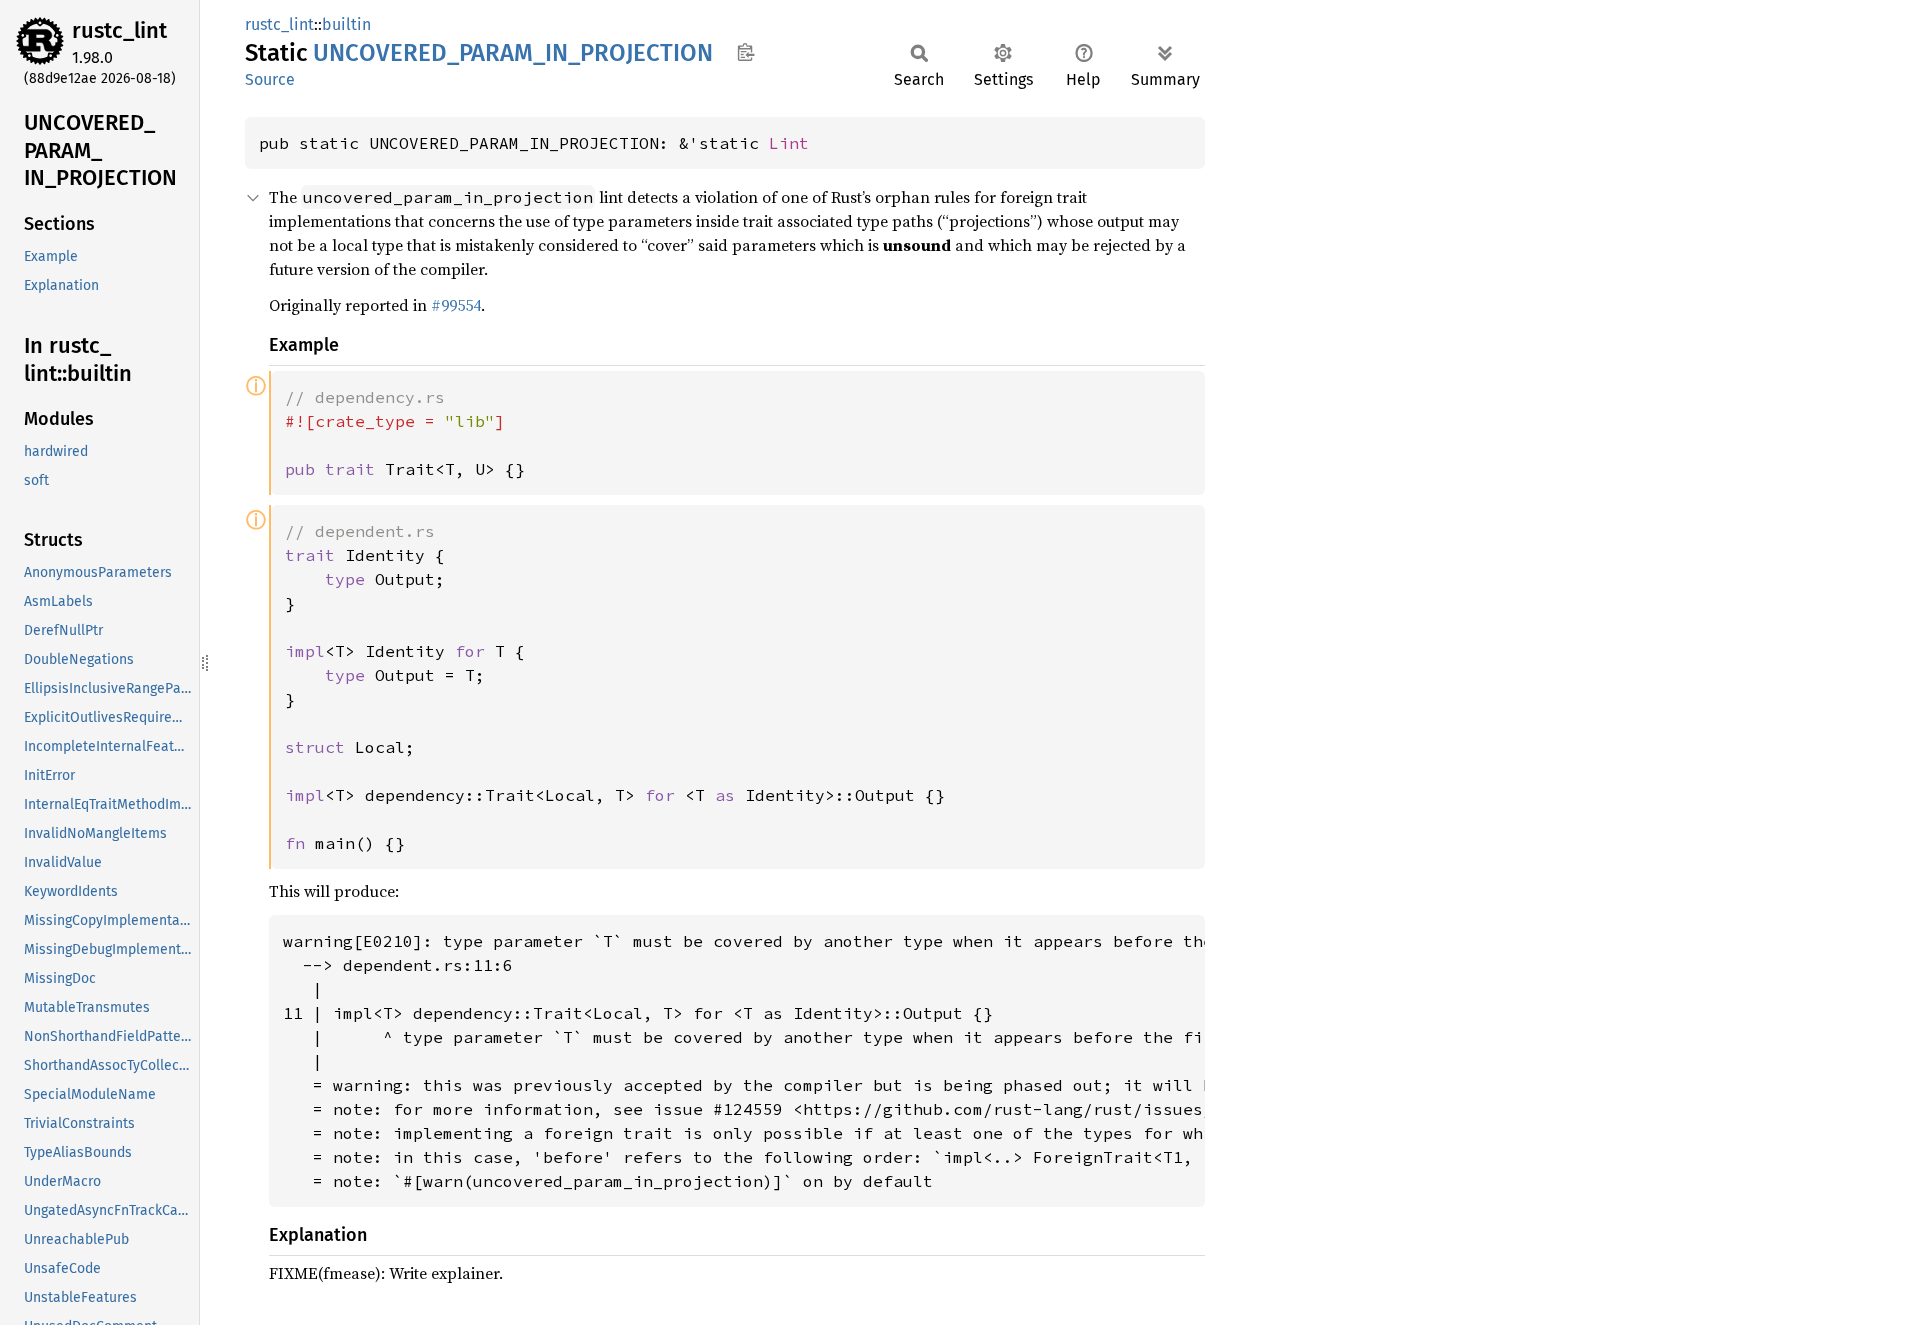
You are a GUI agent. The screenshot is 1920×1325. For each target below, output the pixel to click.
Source (270, 79)
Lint (789, 143)
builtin (346, 24)
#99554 (456, 305)
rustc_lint (119, 30)
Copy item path (745, 52)
